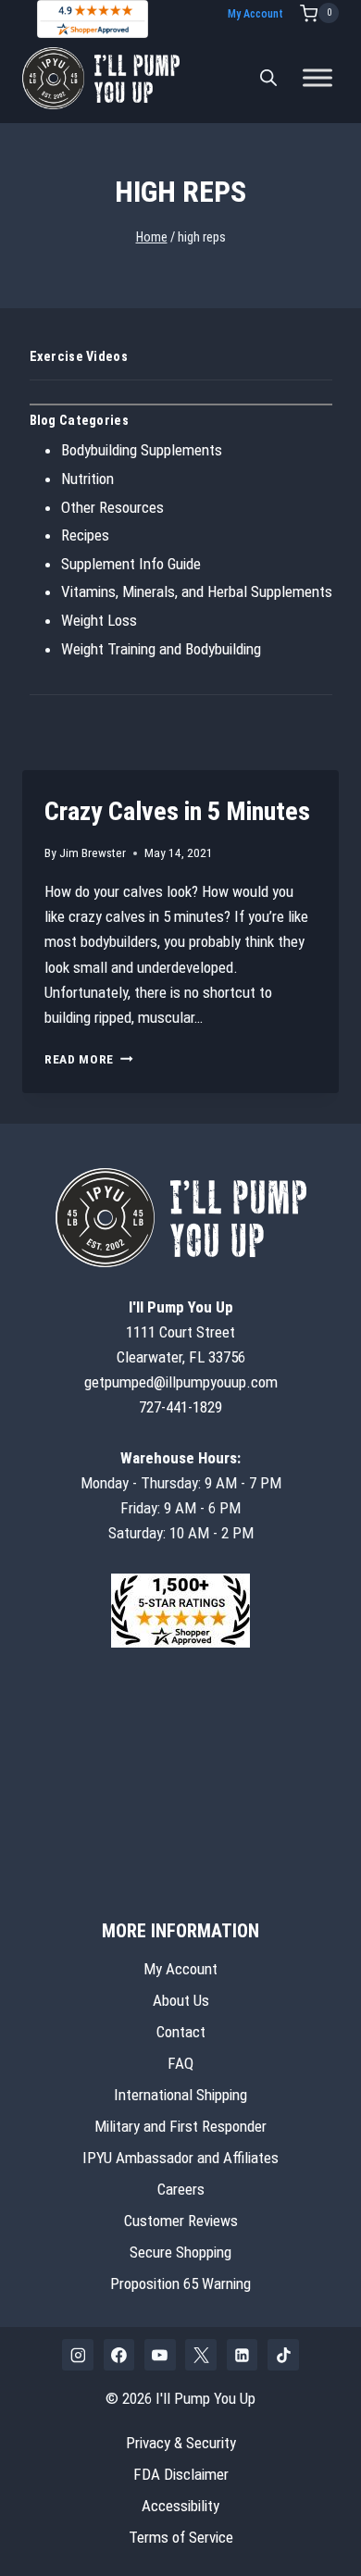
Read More (89, 1059)
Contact (181, 2032)
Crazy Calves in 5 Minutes (177, 811)
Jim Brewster (93, 852)
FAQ (180, 2063)
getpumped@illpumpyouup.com (181, 1382)
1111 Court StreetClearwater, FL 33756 (181, 1332)
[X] (201, 2355)
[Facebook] (119, 2355)
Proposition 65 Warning (180, 2284)
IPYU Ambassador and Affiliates (180, 2158)
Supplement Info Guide (131, 564)
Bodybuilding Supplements (142, 450)
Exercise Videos (79, 357)
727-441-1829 (180, 1407)
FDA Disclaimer (181, 2474)
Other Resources (112, 507)
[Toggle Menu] (317, 78)
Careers (181, 2189)
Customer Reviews (181, 2221)
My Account (255, 14)
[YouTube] (160, 2355)
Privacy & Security (181, 2443)
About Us (181, 2000)
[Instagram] (78, 2355)
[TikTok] (283, 2355)
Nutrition (87, 479)
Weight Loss (99, 620)
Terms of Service (181, 2537)
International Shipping (180, 2095)
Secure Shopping (180, 2252)
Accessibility (180, 2506)
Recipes (85, 535)
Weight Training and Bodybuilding (161, 649)
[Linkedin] (243, 2355)
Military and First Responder (180, 2126)
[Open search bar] (268, 78)
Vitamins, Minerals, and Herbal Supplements (197, 591)
